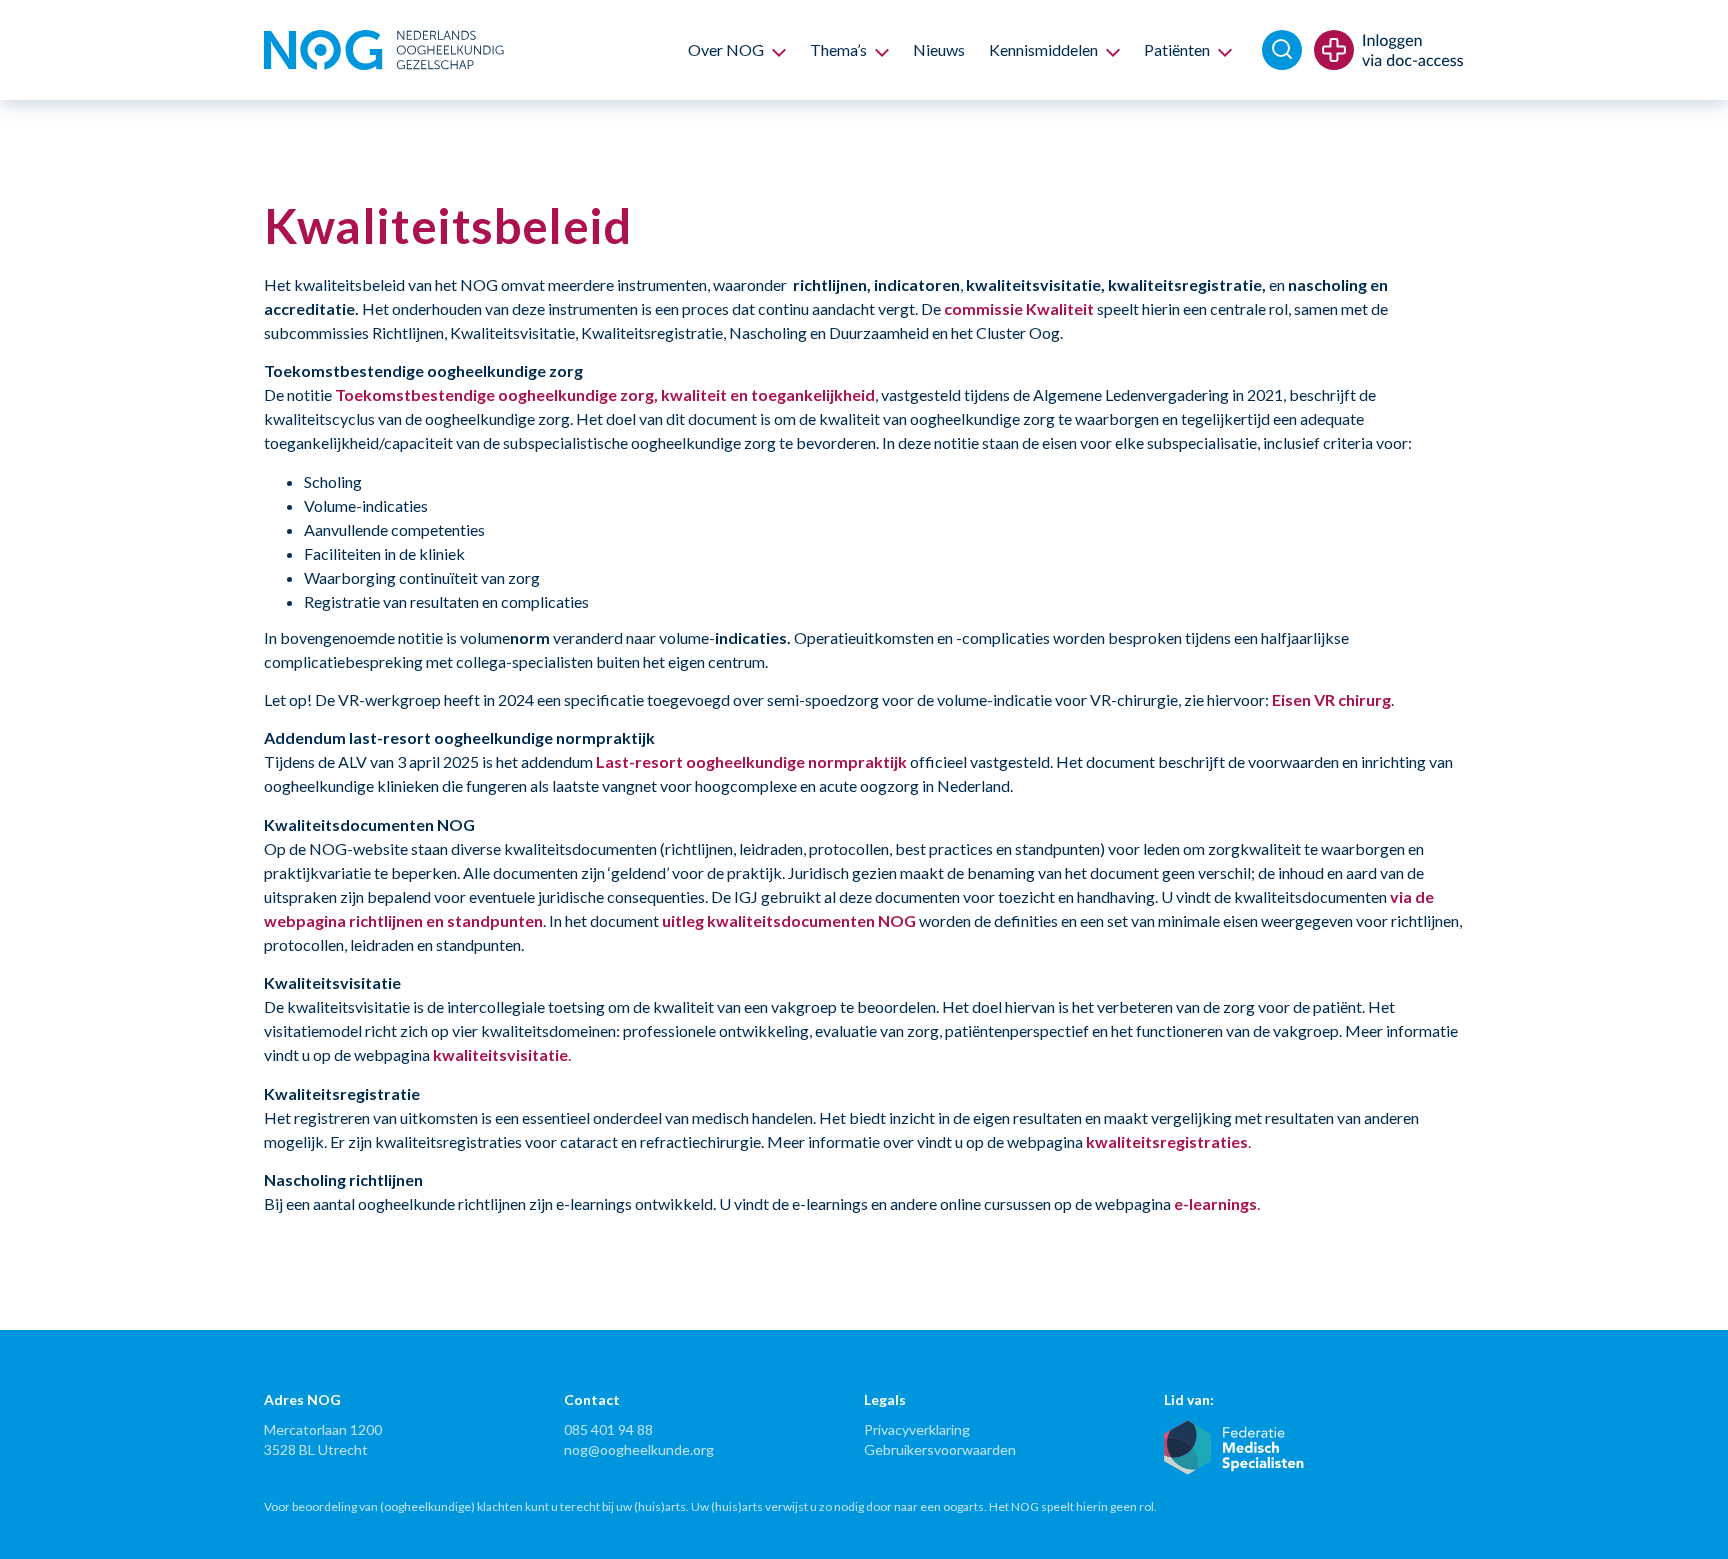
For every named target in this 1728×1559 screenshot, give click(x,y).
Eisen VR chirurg (1331, 699)
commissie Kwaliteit (1019, 308)
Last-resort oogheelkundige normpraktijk (751, 761)
